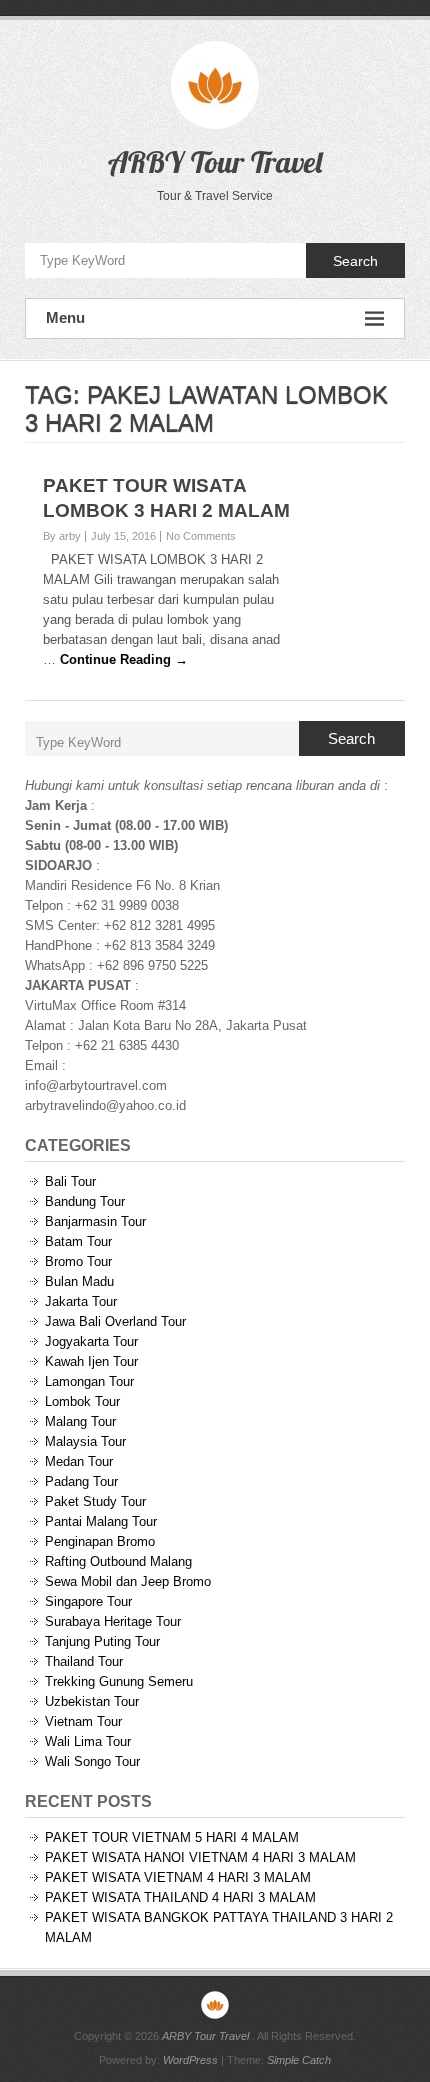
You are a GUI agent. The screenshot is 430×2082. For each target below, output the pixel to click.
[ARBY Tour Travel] (215, 2005)
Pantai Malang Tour (101, 1521)
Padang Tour (81, 1481)
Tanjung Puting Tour (102, 1641)
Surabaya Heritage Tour (113, 1621)
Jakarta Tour (81, 1301)
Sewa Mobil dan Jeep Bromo (128, 1581)
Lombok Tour (82, 1401)
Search (355, 261)
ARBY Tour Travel (215, 162)
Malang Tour (80, 1421)
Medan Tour (79, 1461)
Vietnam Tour (83, 1721)
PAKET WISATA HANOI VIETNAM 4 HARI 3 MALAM (200, 1857)
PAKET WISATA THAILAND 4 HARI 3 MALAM (180, 1897)
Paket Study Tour (95, 1501)
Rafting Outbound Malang (118, 1561)
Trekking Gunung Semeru (119, 1681)
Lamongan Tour (89, 1381)
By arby (62, 536)
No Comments (201, 536)
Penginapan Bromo (100, 1541)
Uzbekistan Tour (92, 1701)
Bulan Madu (79, 1281)
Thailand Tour (84, 1661)
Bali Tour (70, 1181)
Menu (65, 317)
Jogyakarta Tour (91, 1341)
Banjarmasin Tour (95, 1221)
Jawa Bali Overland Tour (115, 1321)
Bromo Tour (78, 1261)
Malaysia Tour (85, 1441)
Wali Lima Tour (88, 1741)
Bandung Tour (85, 1201)
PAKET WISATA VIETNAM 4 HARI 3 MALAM (178, 1877)
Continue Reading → (124, 659)
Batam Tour (78, 1241)
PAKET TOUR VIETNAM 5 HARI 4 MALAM (172, 1837)
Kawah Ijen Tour (91, 1361)
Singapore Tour (88, 1601)
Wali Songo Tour (92, 1761)
